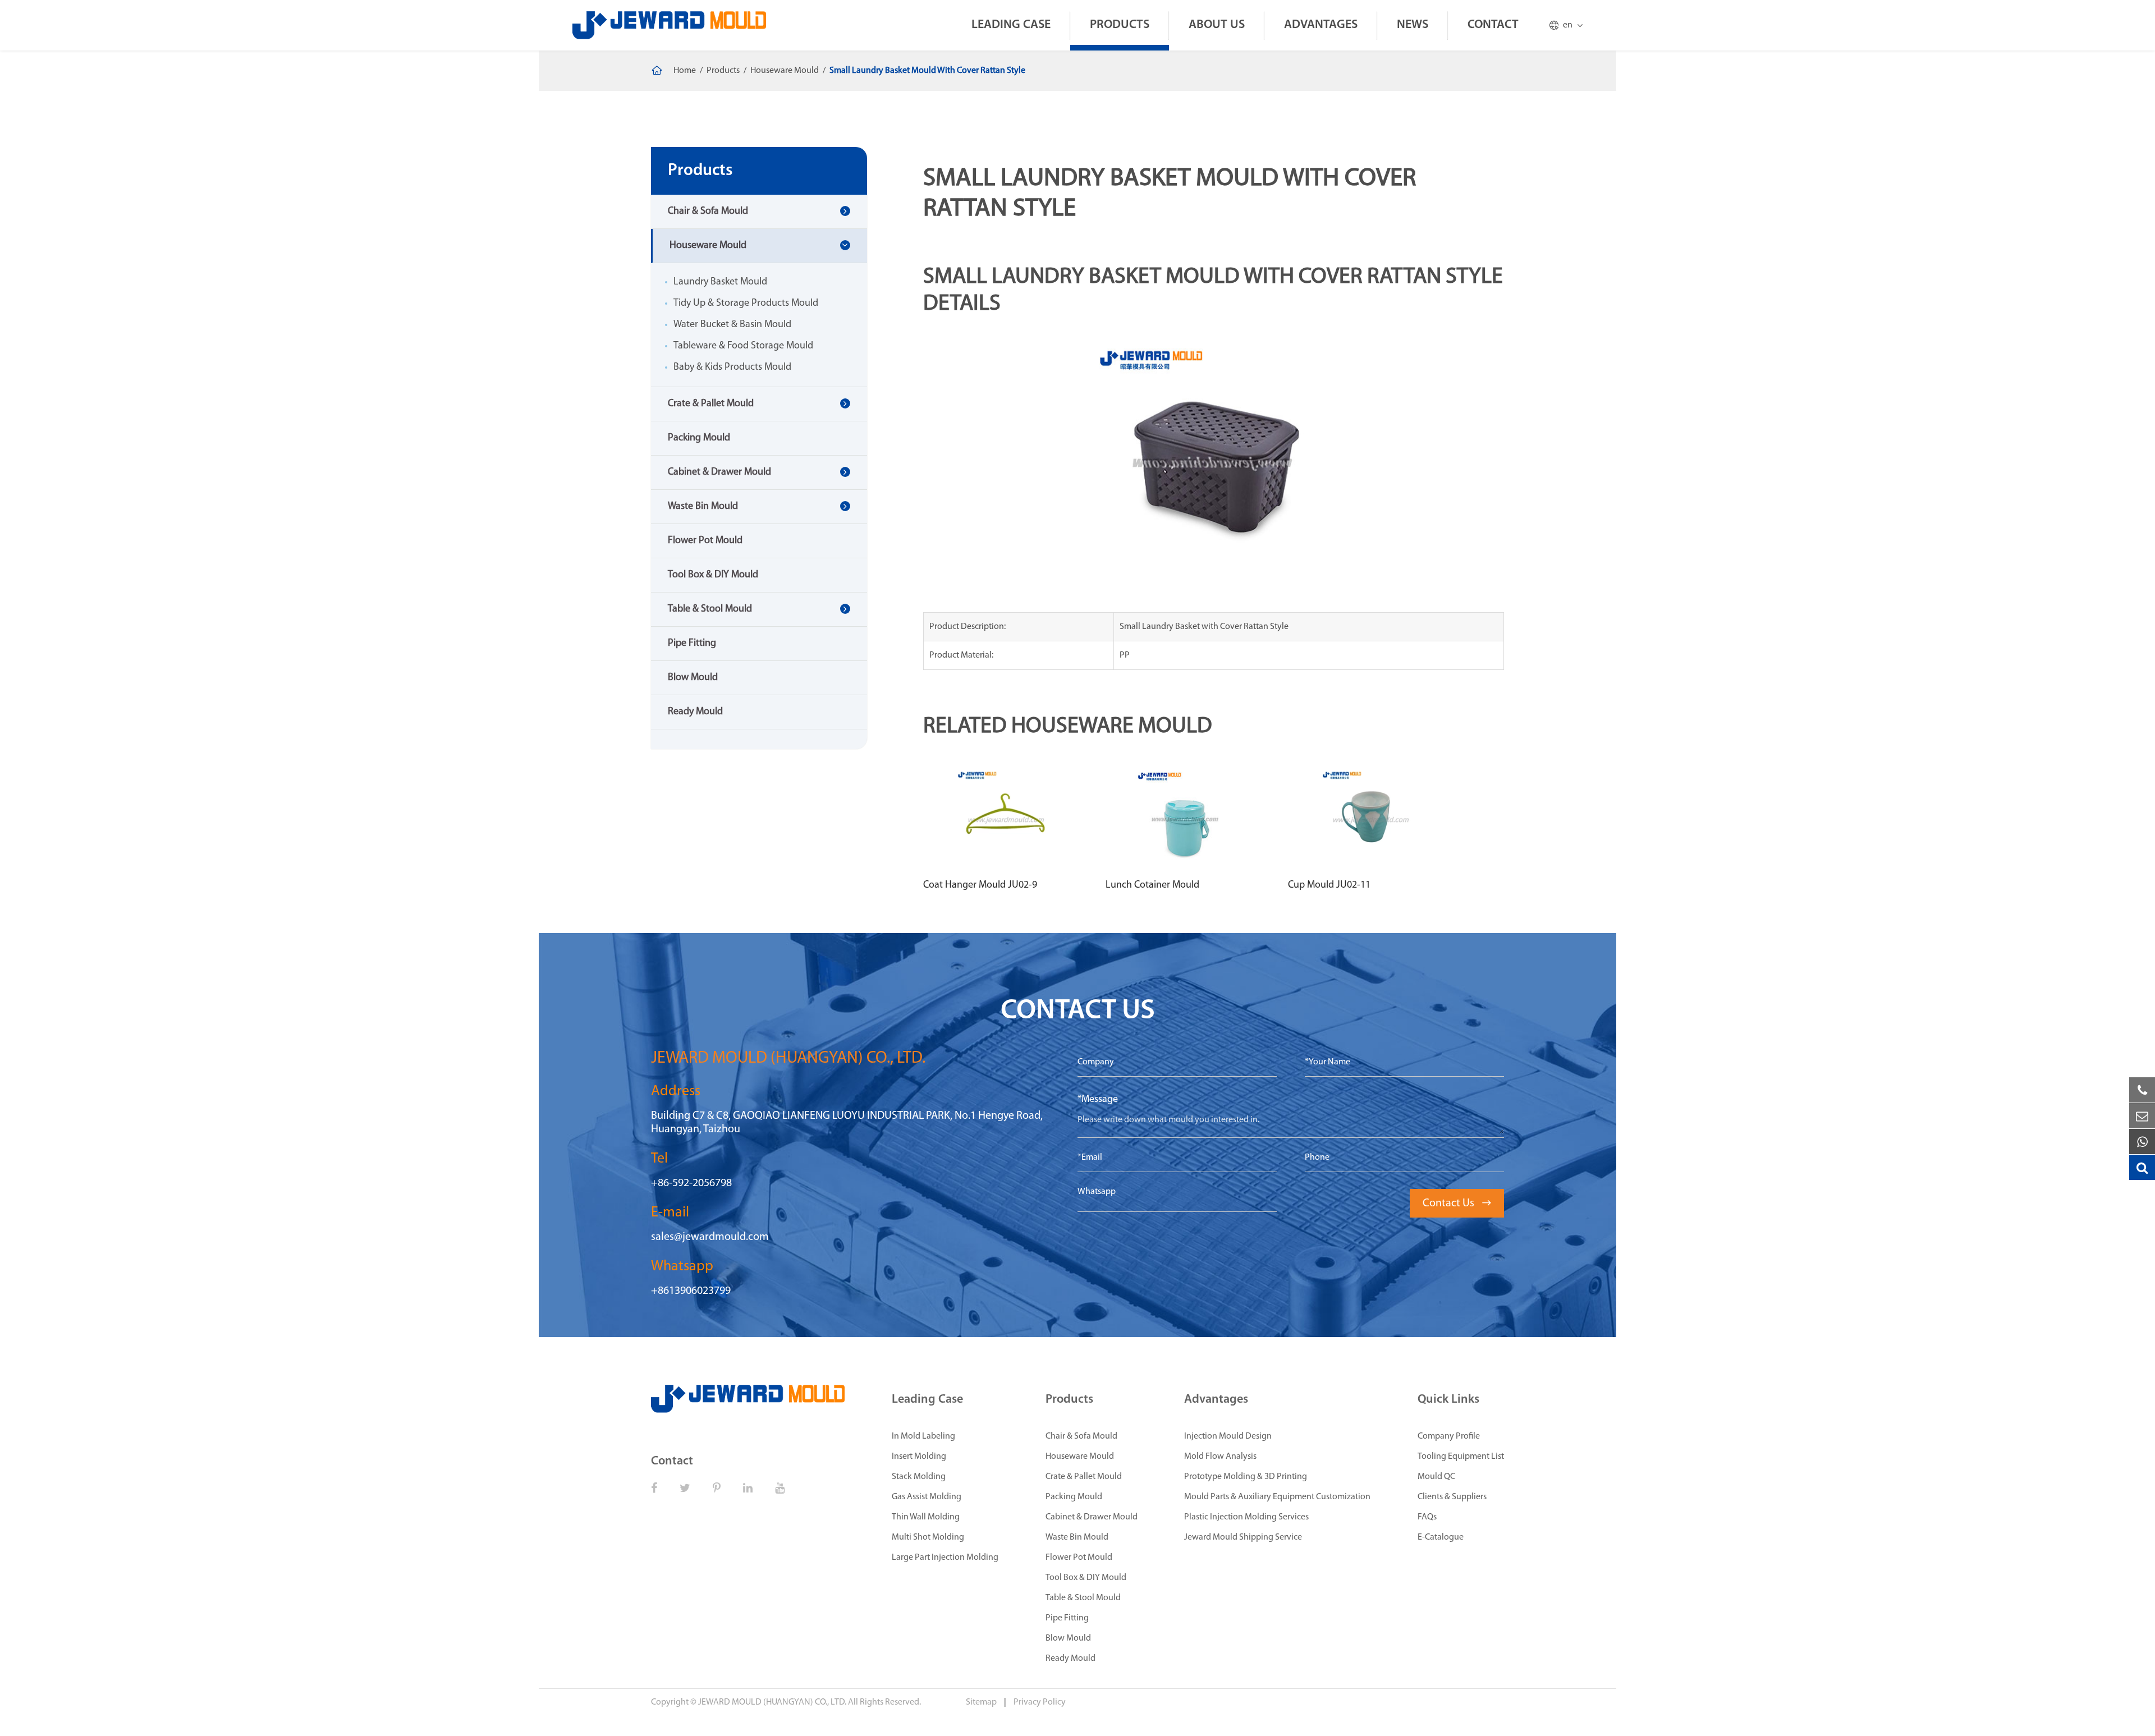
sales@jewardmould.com (710, 1237)
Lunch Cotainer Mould (1152, 885)
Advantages (1321, 25)
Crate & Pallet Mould (711, 404)
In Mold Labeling (923, 1436)
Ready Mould (695, 712)
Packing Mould (699, 438)
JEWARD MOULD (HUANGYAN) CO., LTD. (772, 1702)
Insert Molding (919, 1457)
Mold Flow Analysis (1220, 1457)
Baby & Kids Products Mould (732, 368)
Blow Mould (693, 678)
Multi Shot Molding (928, 1537)
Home (685, 71)
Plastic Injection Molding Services (1246, 1517)
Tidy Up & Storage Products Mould (746, 304)
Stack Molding (919, 1477)
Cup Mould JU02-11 (1329, 885)
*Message (1098, 1100)
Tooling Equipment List (1461, 1457)
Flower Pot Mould (705, 541)
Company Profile (1449, 1436)
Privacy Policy (1040, 1702)
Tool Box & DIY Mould (713, 575)
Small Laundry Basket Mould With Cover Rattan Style (927, 71)
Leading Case (1011, 25)
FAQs (1427, 1517)
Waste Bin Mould (703, 507)
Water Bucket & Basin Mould (732, 325)
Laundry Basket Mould (720, 282)
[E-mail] (2142, 1116)
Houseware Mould (785, 71)
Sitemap (982, 1702)
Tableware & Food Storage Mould (743, 346)
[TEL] (2142, 1090)
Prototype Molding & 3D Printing (1246, 1477)
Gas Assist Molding (927, 1497)
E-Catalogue (1441, 1537)
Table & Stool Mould (710, 609)
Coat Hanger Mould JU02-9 (980, 885)
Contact (1493, 25)
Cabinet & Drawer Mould (719, 472)
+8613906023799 (691, 1291)
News (1413, 25)
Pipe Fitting (692, 644)
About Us (1217, 25)
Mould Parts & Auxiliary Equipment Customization (1277, 1497)
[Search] (2142, 1168)
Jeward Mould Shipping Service (1243, 1537)
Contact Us (1457, 1204)
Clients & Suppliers (1452, 1497)
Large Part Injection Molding (945, 1558)
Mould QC (1436, 1477)
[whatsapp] (2142, 1142)
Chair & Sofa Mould (708, 212)
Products (1120, 25)
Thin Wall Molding (926, 1517)
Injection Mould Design (1228, 1436)
